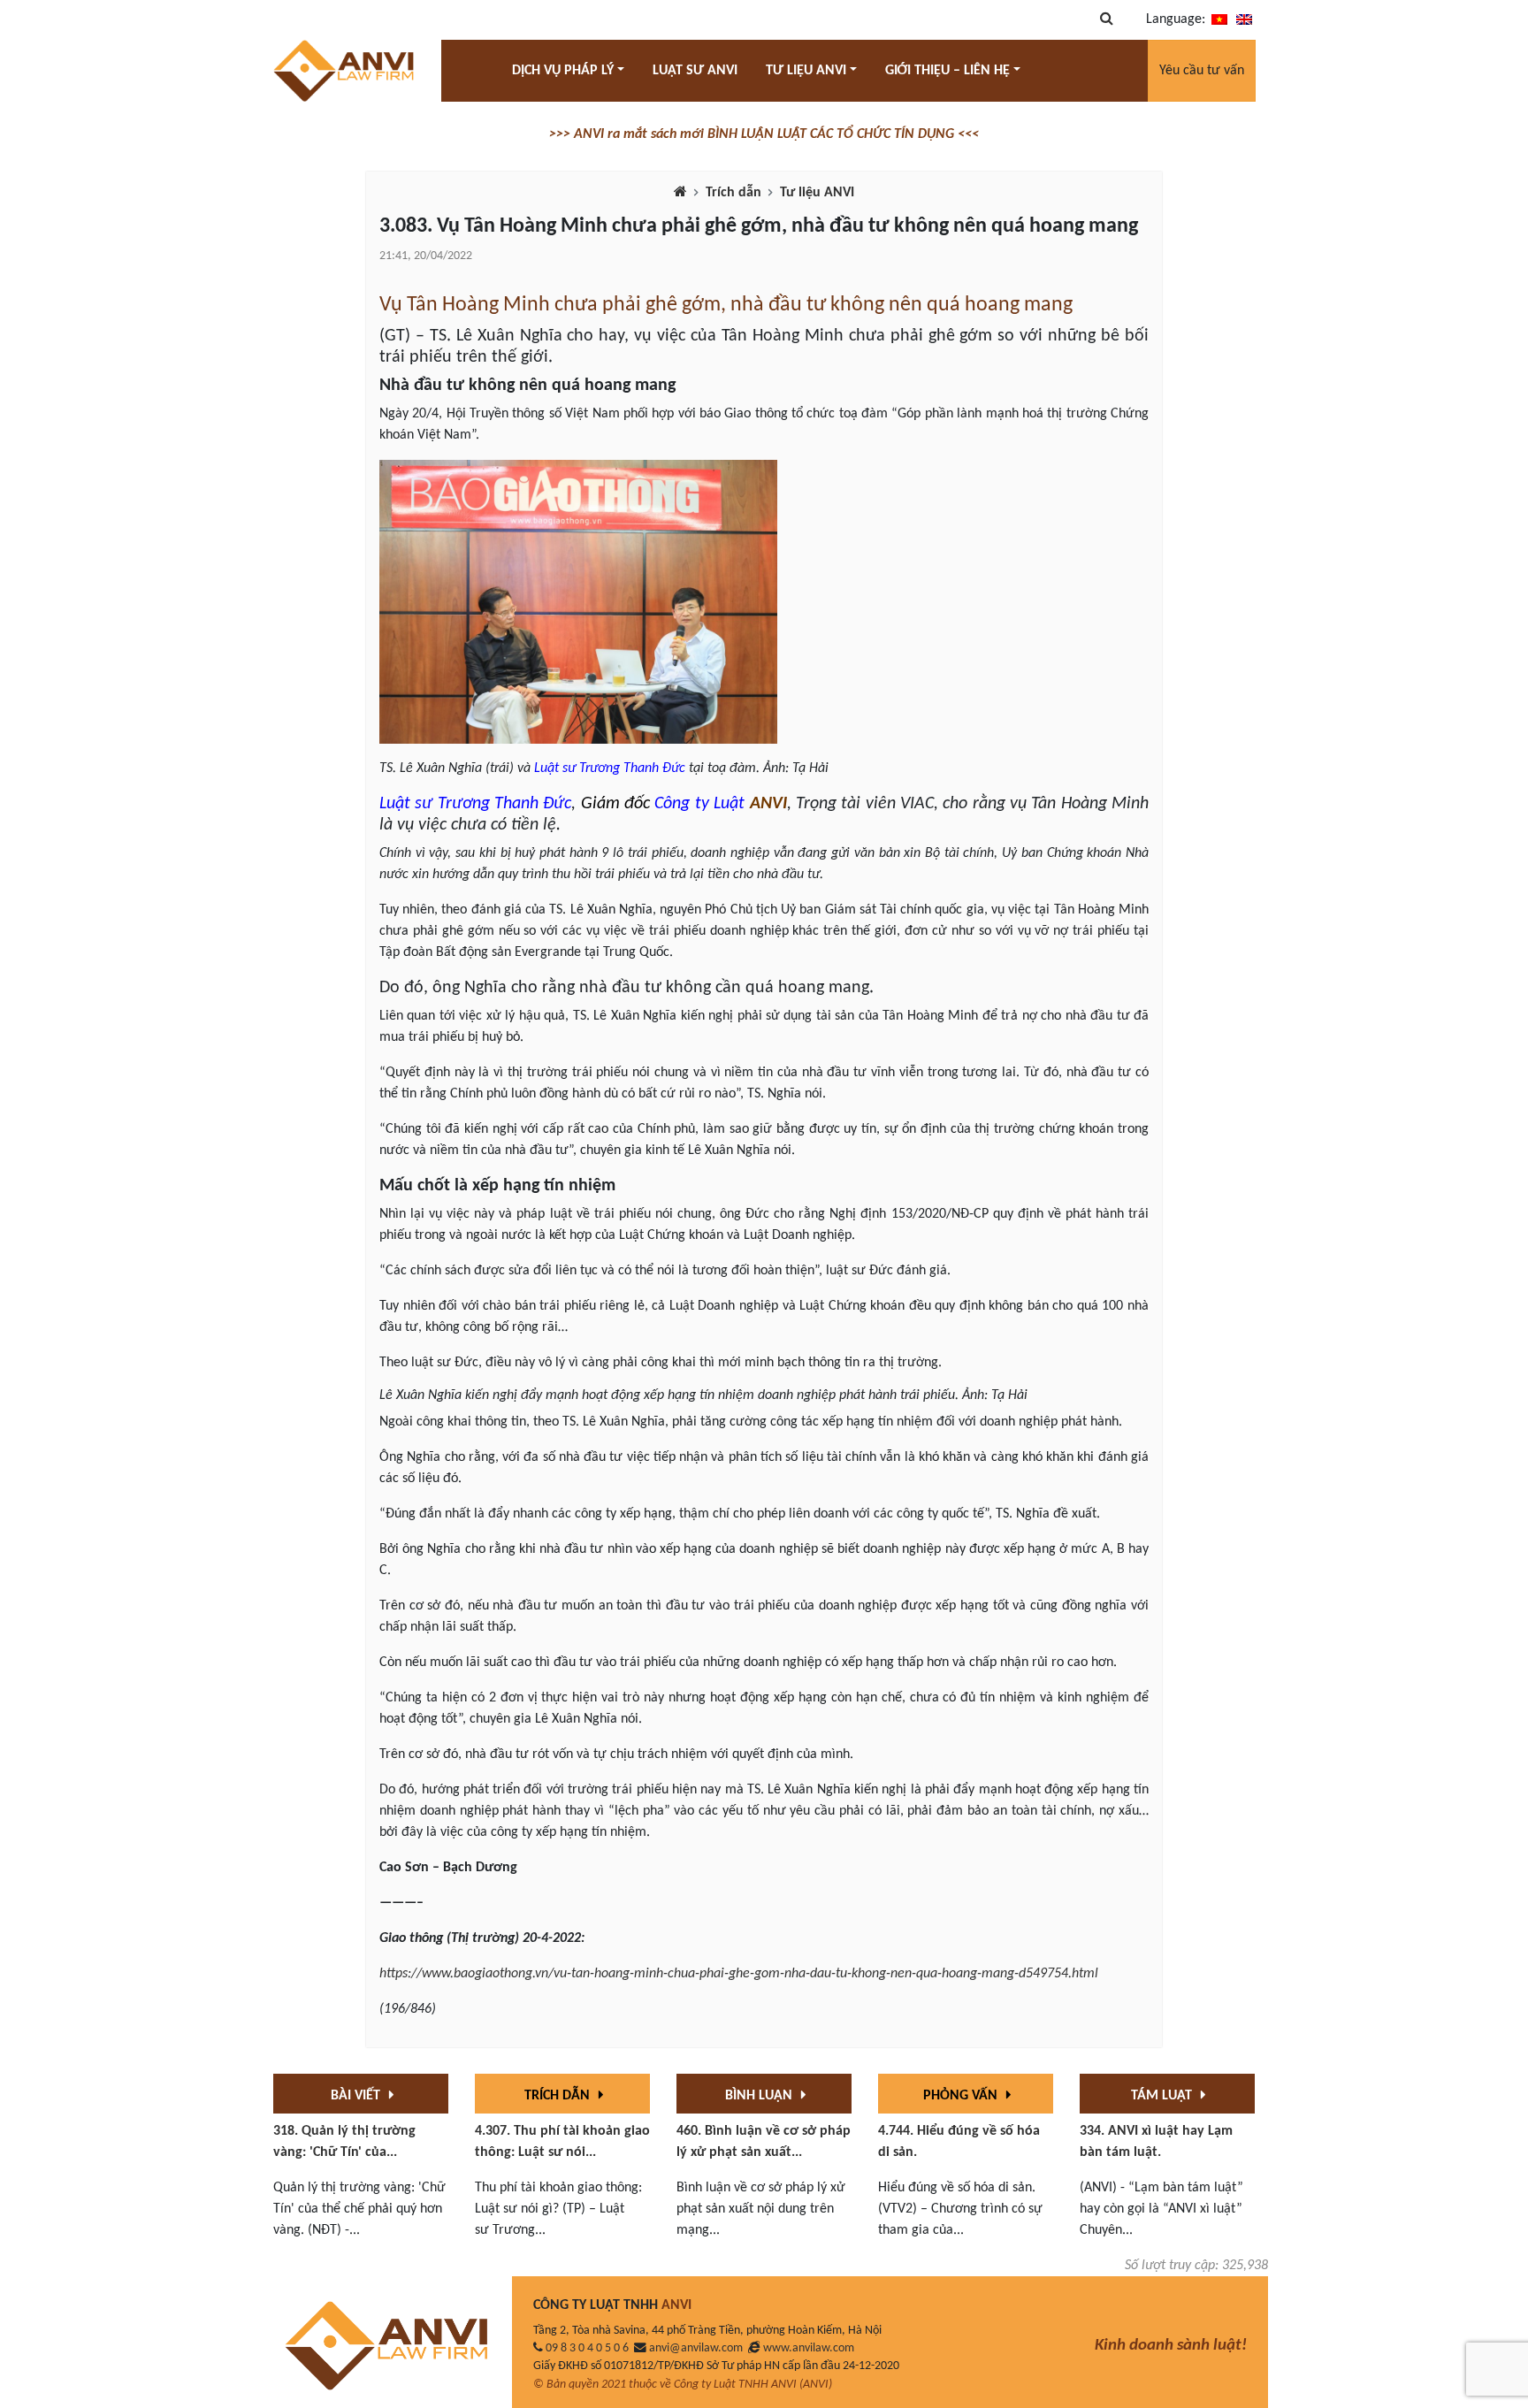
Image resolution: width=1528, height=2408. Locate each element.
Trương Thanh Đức (632, 768)
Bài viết (357, 2096)
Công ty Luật (699, 804)
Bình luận (760, 2096)
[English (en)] (1244, 19)
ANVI (768, 804)
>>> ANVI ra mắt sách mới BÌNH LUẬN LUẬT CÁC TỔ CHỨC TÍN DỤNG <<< (764, 134)
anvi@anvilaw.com (696, 2348)
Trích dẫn (733, 193)
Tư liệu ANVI (817, 193)
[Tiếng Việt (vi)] (1219, 19)
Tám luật (1163, 2096)
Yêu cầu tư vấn (1202, 71)
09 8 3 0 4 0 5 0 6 (587, 2348)
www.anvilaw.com (809, 2348)
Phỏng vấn (962, 2096)
